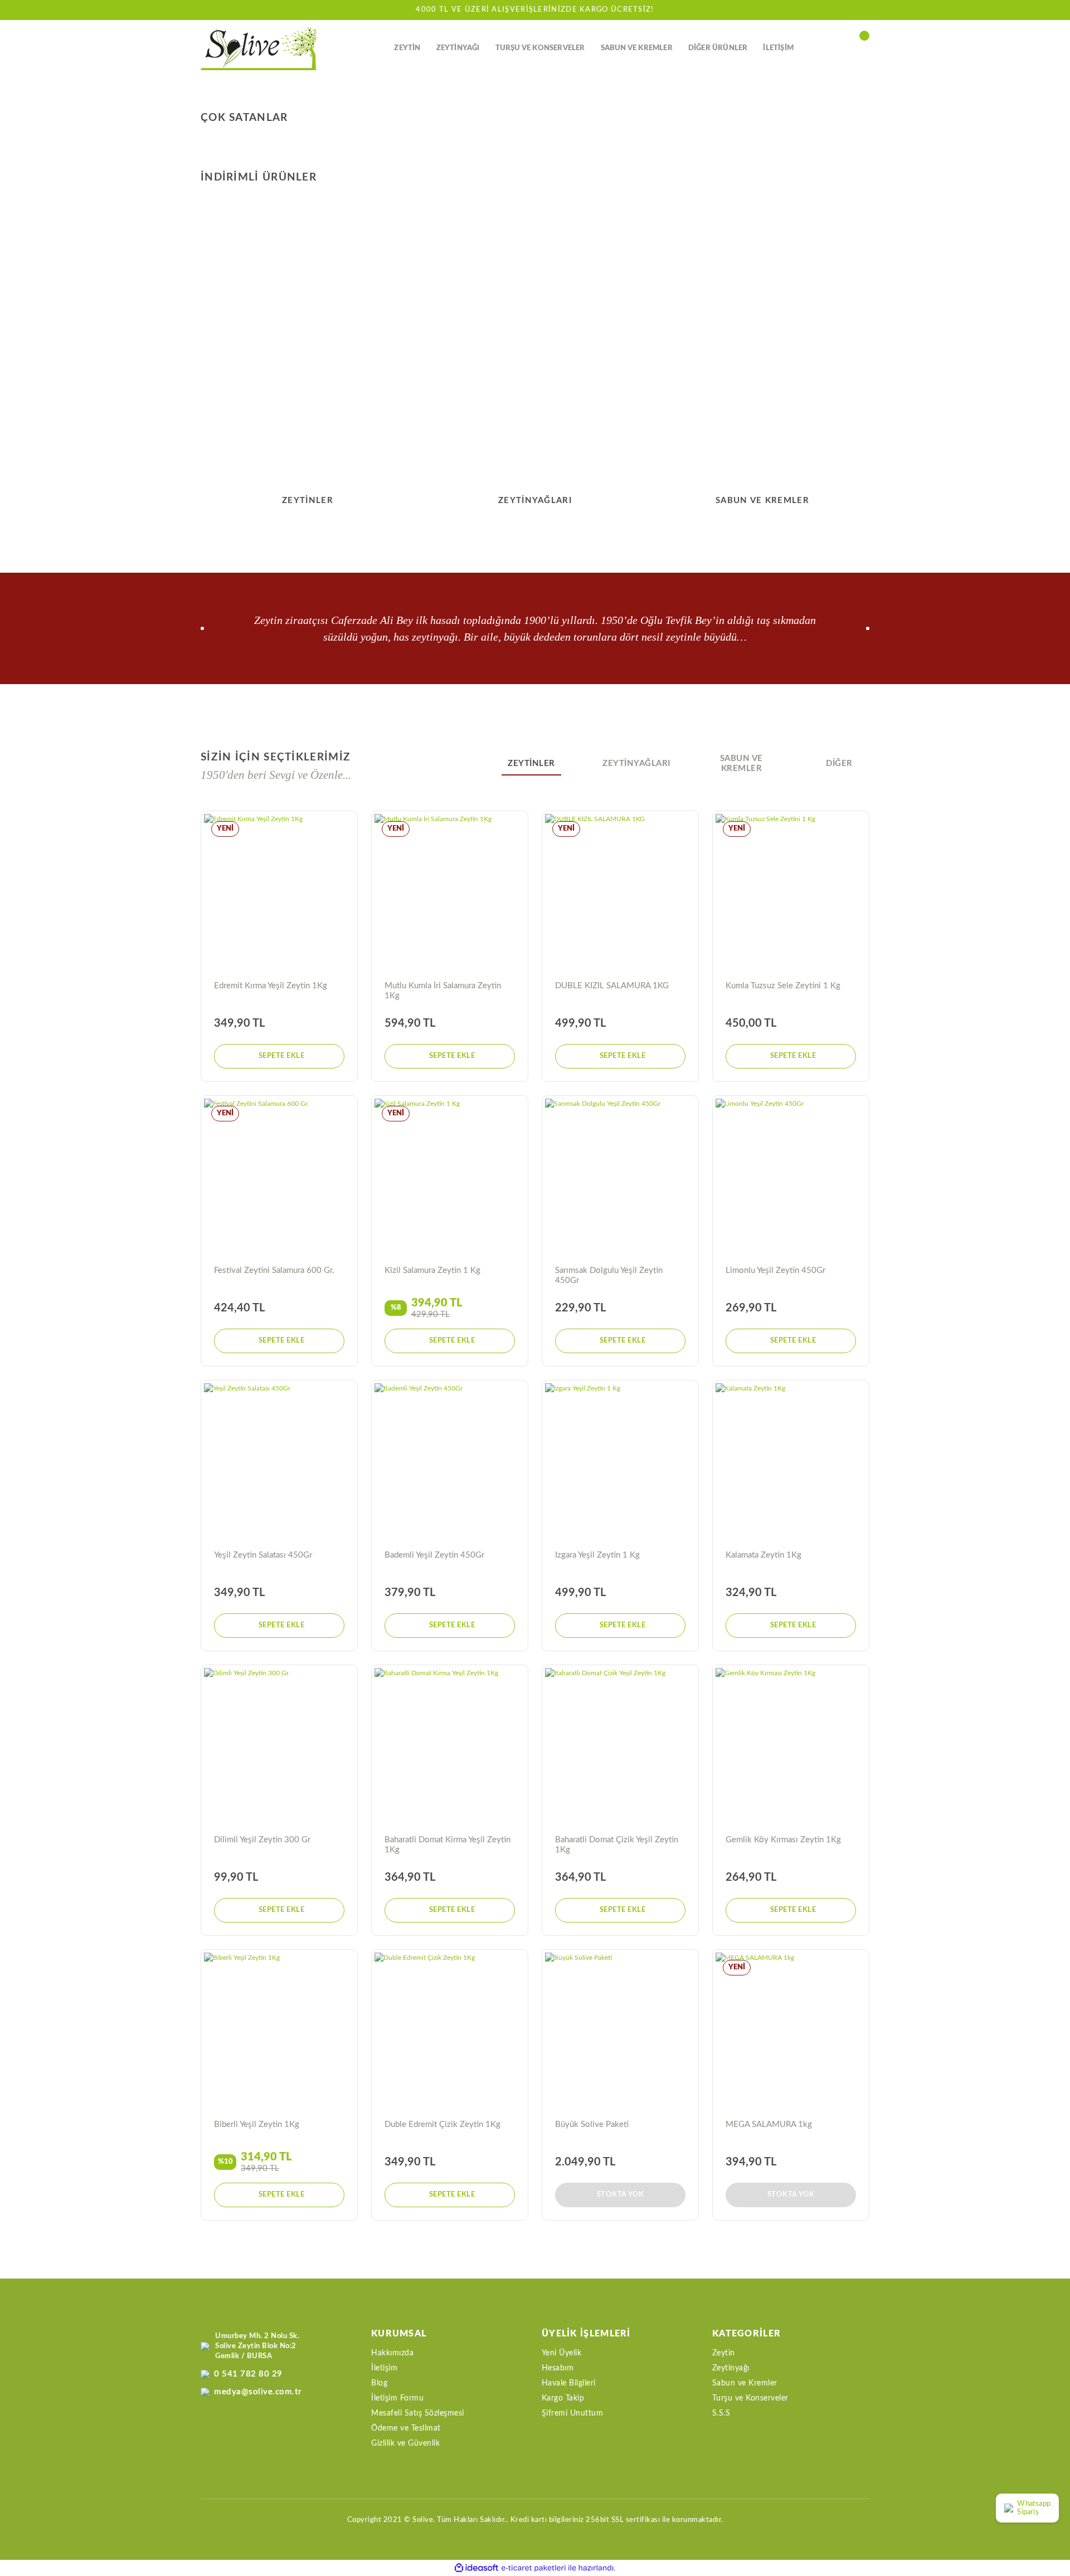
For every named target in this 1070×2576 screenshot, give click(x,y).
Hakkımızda (392, 2353)
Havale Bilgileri (569, 2383)
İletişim (384, 2368)
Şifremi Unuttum (573, 2413)
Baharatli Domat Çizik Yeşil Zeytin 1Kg (617, 1845)
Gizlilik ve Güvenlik (405, 2443)
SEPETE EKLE (282, 1056)
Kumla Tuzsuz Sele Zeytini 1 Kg (783, 986)
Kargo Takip (563, 2398)
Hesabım (558, 2368)
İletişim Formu (397, 2398)
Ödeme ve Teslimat (406, 2428)
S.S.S (721, 2413)
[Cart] (864, 48)
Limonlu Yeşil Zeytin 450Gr (775, 1270)
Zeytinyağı (731, 2368)
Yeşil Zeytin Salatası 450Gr (263, 1555)
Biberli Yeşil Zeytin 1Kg (257, 2124)
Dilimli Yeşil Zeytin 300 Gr (262, 1840)
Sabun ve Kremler (745, 2383)
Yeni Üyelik (562, 2353)
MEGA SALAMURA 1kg (769, 2124)
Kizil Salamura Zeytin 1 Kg (432, 1270)
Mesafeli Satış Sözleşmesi (418, 2413)
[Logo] (259, 49)
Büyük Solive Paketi (592, 2124)
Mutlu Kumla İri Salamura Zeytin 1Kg (443, 991)
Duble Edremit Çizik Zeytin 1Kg (442, 2124)
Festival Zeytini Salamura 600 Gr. (274, 1270)
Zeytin (724, 2353)
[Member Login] (839, 48)
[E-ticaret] (534, 2568)
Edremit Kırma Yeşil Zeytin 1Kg (271, 986)
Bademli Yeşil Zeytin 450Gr (434, 1555)
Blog (379, 2383)
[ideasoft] (476, 2568)
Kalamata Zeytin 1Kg (763, 1555)
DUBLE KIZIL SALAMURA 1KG (612, 986)
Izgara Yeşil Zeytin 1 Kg (597, 1555)
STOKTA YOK (621, 2195)
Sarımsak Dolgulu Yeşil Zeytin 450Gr (609, 1275)
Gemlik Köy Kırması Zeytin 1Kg (783, 1840)
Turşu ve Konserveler (750, 2398)
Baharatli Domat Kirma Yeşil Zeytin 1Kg (448, 1845)
